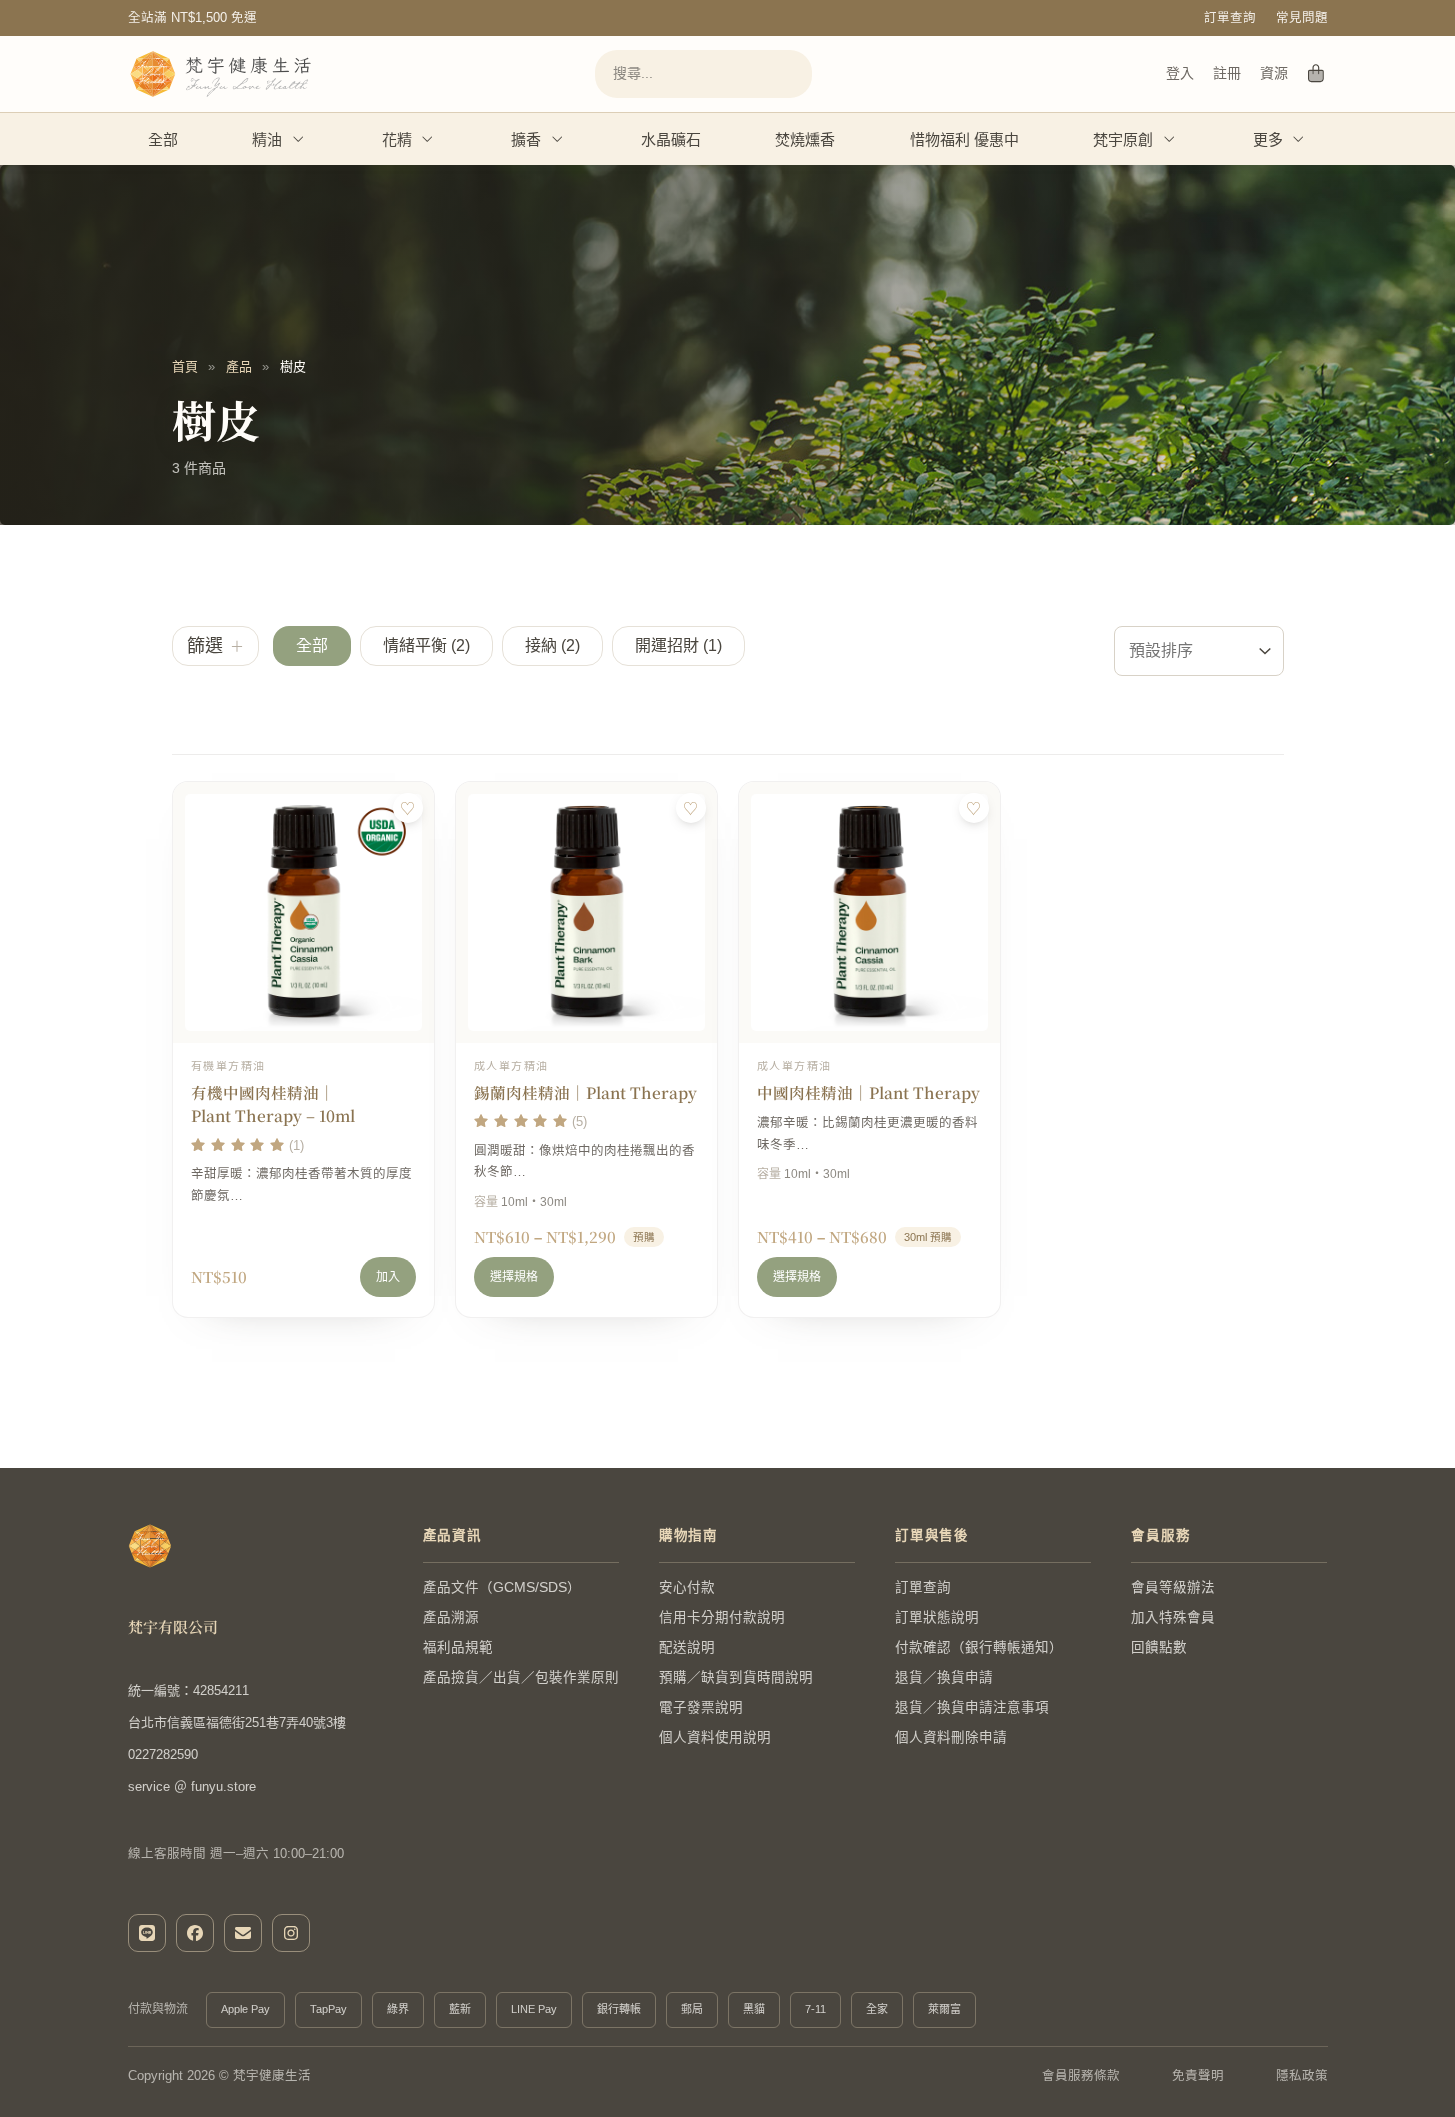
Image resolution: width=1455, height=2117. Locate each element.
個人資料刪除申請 (951, 1737)
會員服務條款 (1081, 2076)
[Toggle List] (1265, 651)
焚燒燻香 (805, 139)
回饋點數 (1159, 1647)
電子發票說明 (701, 1707)
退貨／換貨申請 (944, 1677)
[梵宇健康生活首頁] (150, 1546)
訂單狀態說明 (937, 1617)
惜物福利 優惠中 (964, 139)
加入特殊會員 (1173, 1617)
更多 (1268, 139)
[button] (312, 646)
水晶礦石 (671, 139)
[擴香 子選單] (558, 139)
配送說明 (687, 1647)
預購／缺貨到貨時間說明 (736, 1677)
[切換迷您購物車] (1316, 74)
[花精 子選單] (428, 139)
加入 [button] (388, 1277)
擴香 (526, 139)
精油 (267, 139)
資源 (1274, 73)
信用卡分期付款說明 (722, 1617)
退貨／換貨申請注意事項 (972, 1707)
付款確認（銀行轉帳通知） (979, 1647)
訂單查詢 (1230, 18)
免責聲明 (1198, 2076)
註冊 (1227, 73)
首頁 (185, 366)
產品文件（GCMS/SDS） (502, 1587)
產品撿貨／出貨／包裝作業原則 (521, 1677)
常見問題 (1302, 18)
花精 (397, 139)
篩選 (205, 646)
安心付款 (687, 1587)
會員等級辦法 (1173, 1587)
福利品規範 (458, 1647)
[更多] (1299, 139)
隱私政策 (1302, 2076)
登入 (1180, 73)
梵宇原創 (1123, 139)
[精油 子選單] (299, 139)
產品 (239, 366)
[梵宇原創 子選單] (1170, 139)
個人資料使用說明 (715, 1737)
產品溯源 (451, 1617)
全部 (163, 139)
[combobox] (1181, 651)
